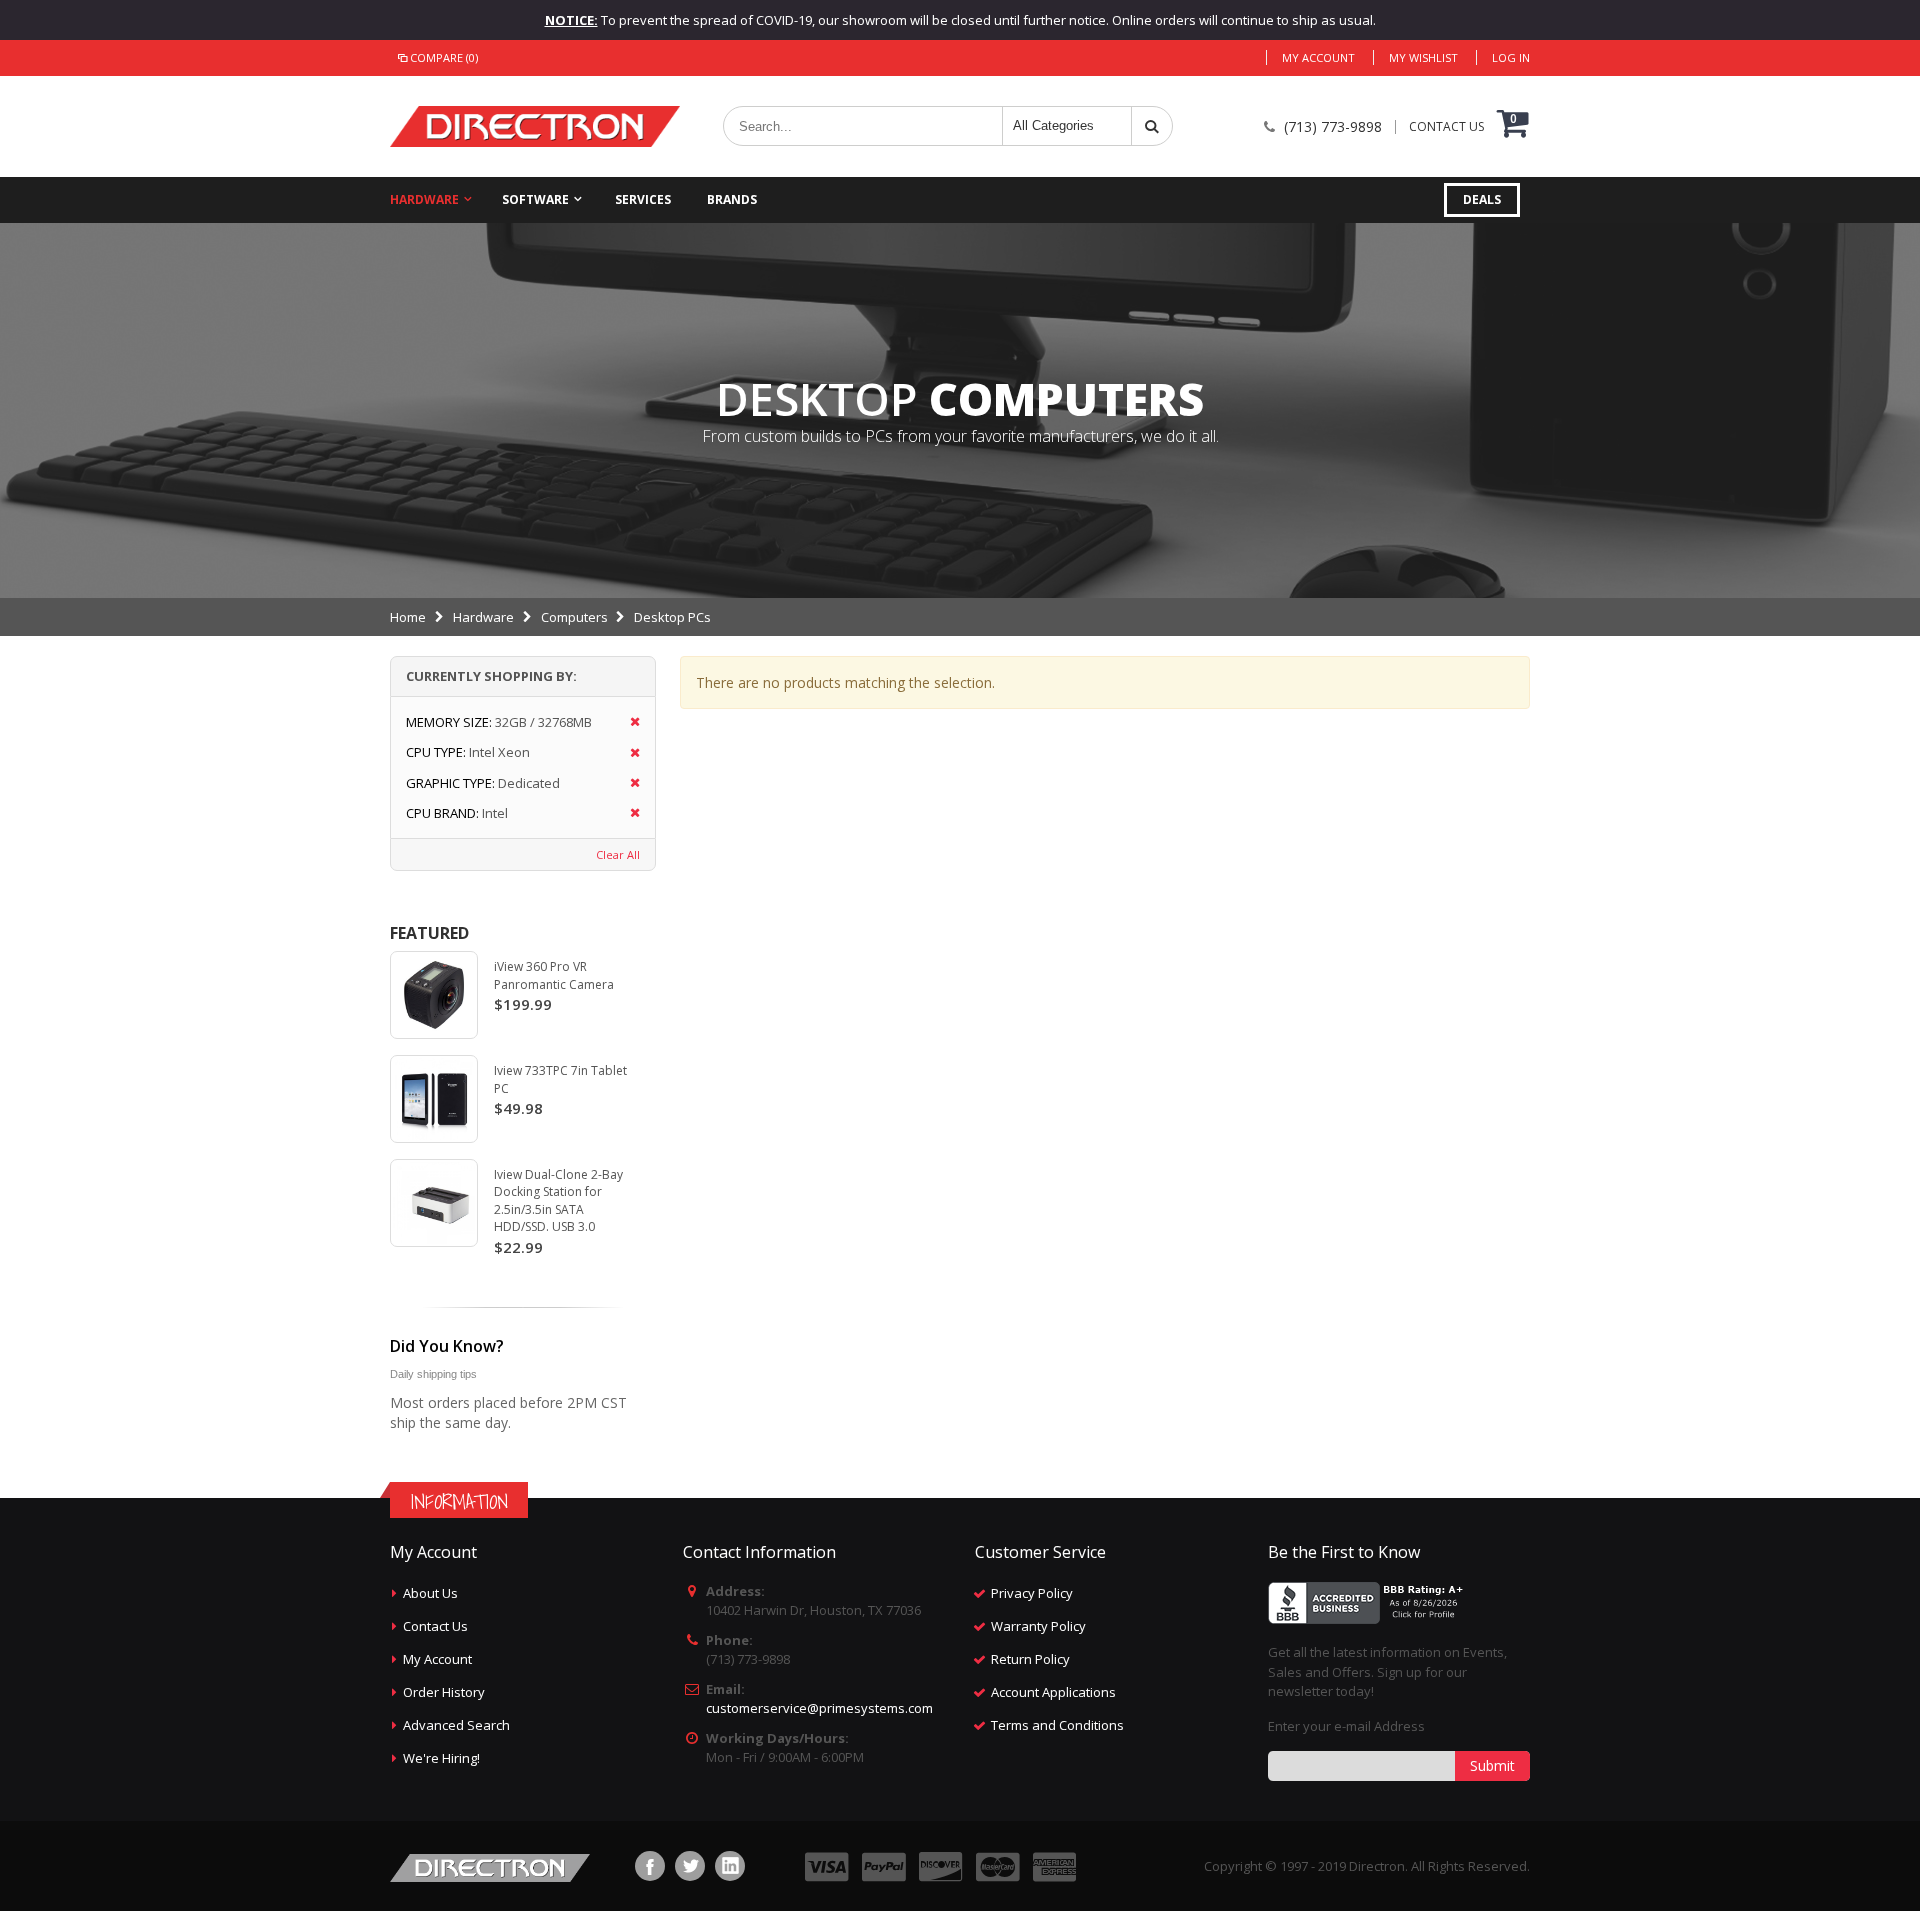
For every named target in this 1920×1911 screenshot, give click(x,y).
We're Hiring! (441, 1758)
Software (535, 199)
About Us (430, 1593)
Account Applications (1053, 1692)
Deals (1482, 199)
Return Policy (1030, 1659)
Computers (574, 617)
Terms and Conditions (1057, 1725)
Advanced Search (456, 1725)
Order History (444, 1692)
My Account (1318, 57)
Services (643, 199)
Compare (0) (444, 57)
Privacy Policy (1032, 1593)
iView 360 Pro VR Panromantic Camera (554, 975)
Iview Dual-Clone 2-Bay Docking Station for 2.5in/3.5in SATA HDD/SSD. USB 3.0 (558, 1201)
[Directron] (535, 126)
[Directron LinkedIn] (730, 1866)
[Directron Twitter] (690, 1866)
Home (408, 617)
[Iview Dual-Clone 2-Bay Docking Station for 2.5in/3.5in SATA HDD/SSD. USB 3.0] (434, 1203)
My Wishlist (1423, 57)
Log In (1511, 57)
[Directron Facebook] (650, 1866)
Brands (732, 199)
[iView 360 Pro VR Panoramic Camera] (434, 995)
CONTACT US (1446, 127)
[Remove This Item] (628, 722)
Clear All (618, 854)
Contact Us (435, 1626)
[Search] (1152, 126)
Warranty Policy (1038, 1626)
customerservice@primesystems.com (819, 1708)
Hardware (424, 199)
